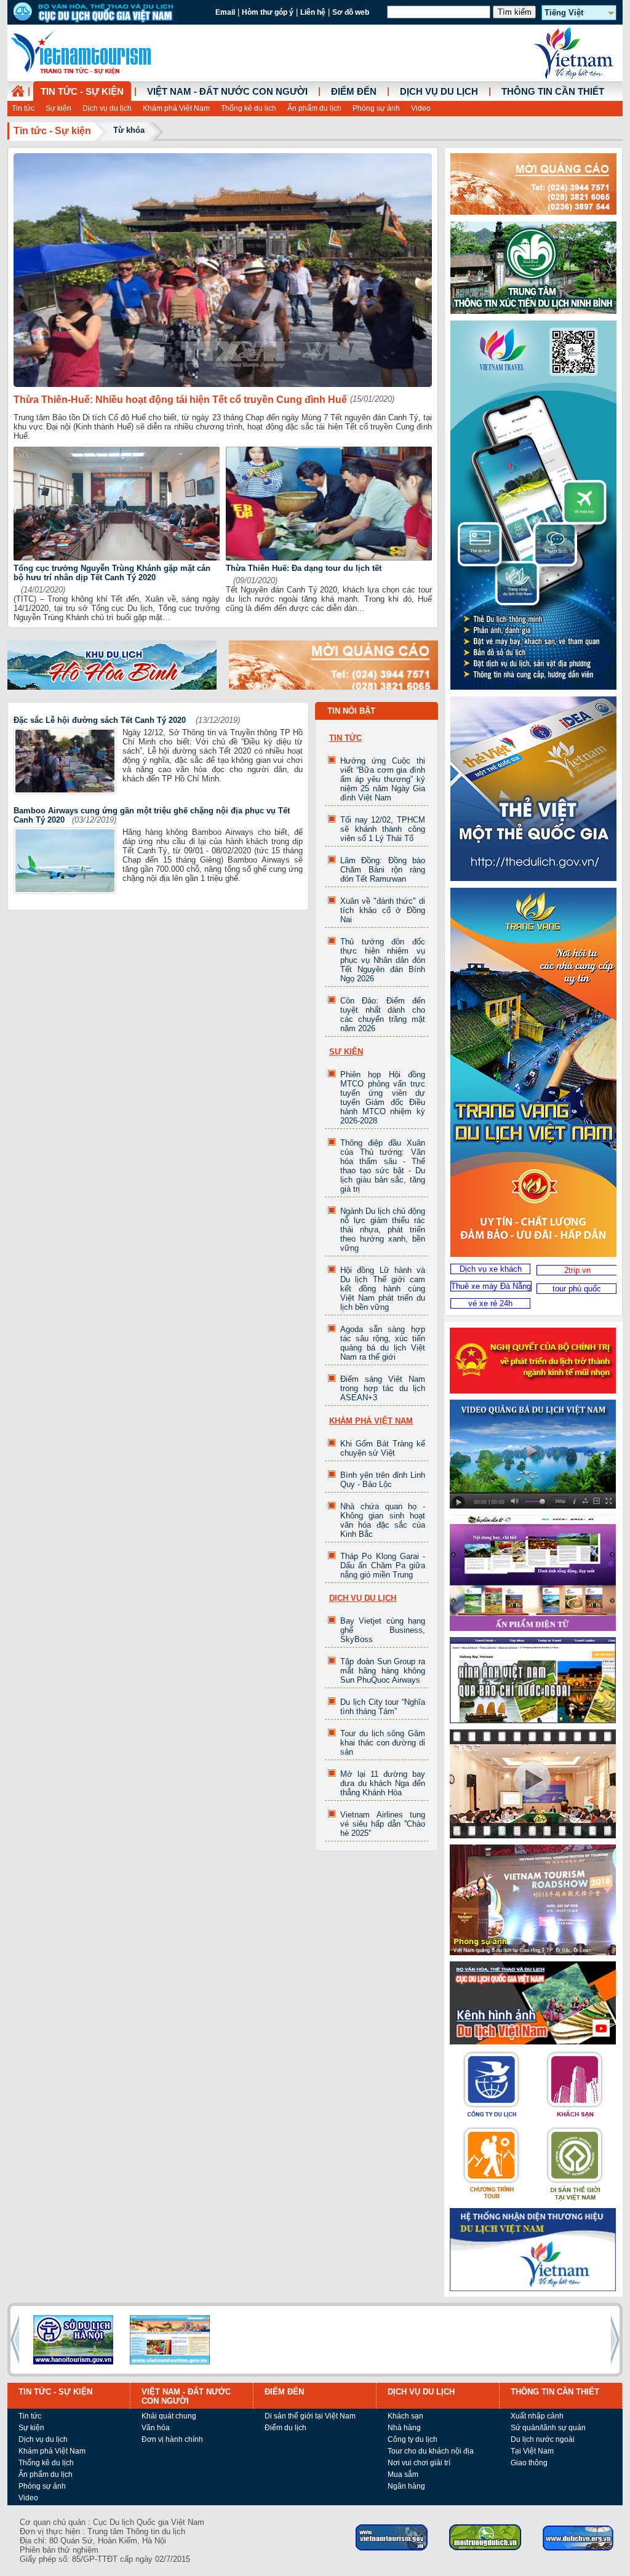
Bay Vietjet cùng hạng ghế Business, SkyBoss (383, 1630)
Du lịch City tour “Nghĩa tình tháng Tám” (383, 1707)
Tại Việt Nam (532, 2451)
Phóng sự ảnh (376, 108)
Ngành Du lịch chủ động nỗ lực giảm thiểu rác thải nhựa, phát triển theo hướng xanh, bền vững (383, 1230)
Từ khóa (129, 130)
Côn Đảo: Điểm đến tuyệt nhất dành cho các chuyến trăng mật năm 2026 (383, 1015)
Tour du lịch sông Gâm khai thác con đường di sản (383, 1743)
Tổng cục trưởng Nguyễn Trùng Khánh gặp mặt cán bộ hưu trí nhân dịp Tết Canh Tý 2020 (112, 573)
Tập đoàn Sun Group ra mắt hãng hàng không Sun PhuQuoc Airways (383, 1671)
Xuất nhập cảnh (537, 2416)
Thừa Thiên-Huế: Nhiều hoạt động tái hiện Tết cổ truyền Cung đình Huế (180, 400)
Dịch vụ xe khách (491, 1269)
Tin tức (23, 108)
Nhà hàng (404, 2428)
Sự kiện (58, 108)
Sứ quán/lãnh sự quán (548, 2428)
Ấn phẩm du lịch (314, 108)
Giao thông (529, 2463)
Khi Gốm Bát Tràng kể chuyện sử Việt (383, 1448)
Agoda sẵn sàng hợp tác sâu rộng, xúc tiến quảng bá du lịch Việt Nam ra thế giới (383, 1343)
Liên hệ (313, 12)
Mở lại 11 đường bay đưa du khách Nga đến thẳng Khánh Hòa (383, 1783)
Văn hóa (156, 2428)
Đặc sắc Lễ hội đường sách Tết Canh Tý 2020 (101, 720)
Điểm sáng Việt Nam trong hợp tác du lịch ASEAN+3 (383, 1388)
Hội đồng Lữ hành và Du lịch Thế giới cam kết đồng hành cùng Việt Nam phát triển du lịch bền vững (383, 1289)
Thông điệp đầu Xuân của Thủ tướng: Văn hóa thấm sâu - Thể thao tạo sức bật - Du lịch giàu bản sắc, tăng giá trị (383, 1166)
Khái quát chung (169, 2416)
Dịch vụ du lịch (107, 108)
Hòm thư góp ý (268, 12)
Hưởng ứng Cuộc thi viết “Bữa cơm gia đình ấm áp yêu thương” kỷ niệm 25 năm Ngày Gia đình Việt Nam (383, 779)
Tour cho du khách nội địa (431, 2451)
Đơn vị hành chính (172, 2439)
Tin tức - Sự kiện (82, 92)
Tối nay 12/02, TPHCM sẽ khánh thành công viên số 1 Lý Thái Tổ (383, 829)
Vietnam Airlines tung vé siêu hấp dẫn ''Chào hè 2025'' (383, 1824)
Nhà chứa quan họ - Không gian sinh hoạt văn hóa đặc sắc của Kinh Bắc (383, 1520)
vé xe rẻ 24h (490, 1303)
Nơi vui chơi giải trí (419, 2463)
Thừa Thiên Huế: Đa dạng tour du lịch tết (304, 568)
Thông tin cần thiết (553, 92)
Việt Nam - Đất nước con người (227, 92)
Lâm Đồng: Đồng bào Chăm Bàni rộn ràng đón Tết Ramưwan (383, 870)
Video (421, 108)
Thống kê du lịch (249, 108)
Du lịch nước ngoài (543, 2439)
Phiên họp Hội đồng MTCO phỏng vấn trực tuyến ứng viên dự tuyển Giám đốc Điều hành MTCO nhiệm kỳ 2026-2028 (383, 1098)
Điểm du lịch (285, 2428)
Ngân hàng (406, 2486)
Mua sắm (403, 2474)
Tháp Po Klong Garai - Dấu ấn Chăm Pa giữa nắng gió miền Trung (383, 1565)
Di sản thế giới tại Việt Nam (310, 2416)
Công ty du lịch (413, 2439)
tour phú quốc (577, 1289)
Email (225, 12)
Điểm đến (354, 92)
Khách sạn (405, 2416)
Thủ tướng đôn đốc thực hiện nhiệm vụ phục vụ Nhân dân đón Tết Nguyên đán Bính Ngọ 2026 (383, 960)
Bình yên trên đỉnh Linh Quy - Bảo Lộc (383, 1480)
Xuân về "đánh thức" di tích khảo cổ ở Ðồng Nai (383, 910)
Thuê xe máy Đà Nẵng (491, 1286)
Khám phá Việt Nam (176, 108)
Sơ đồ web (351, 12)
